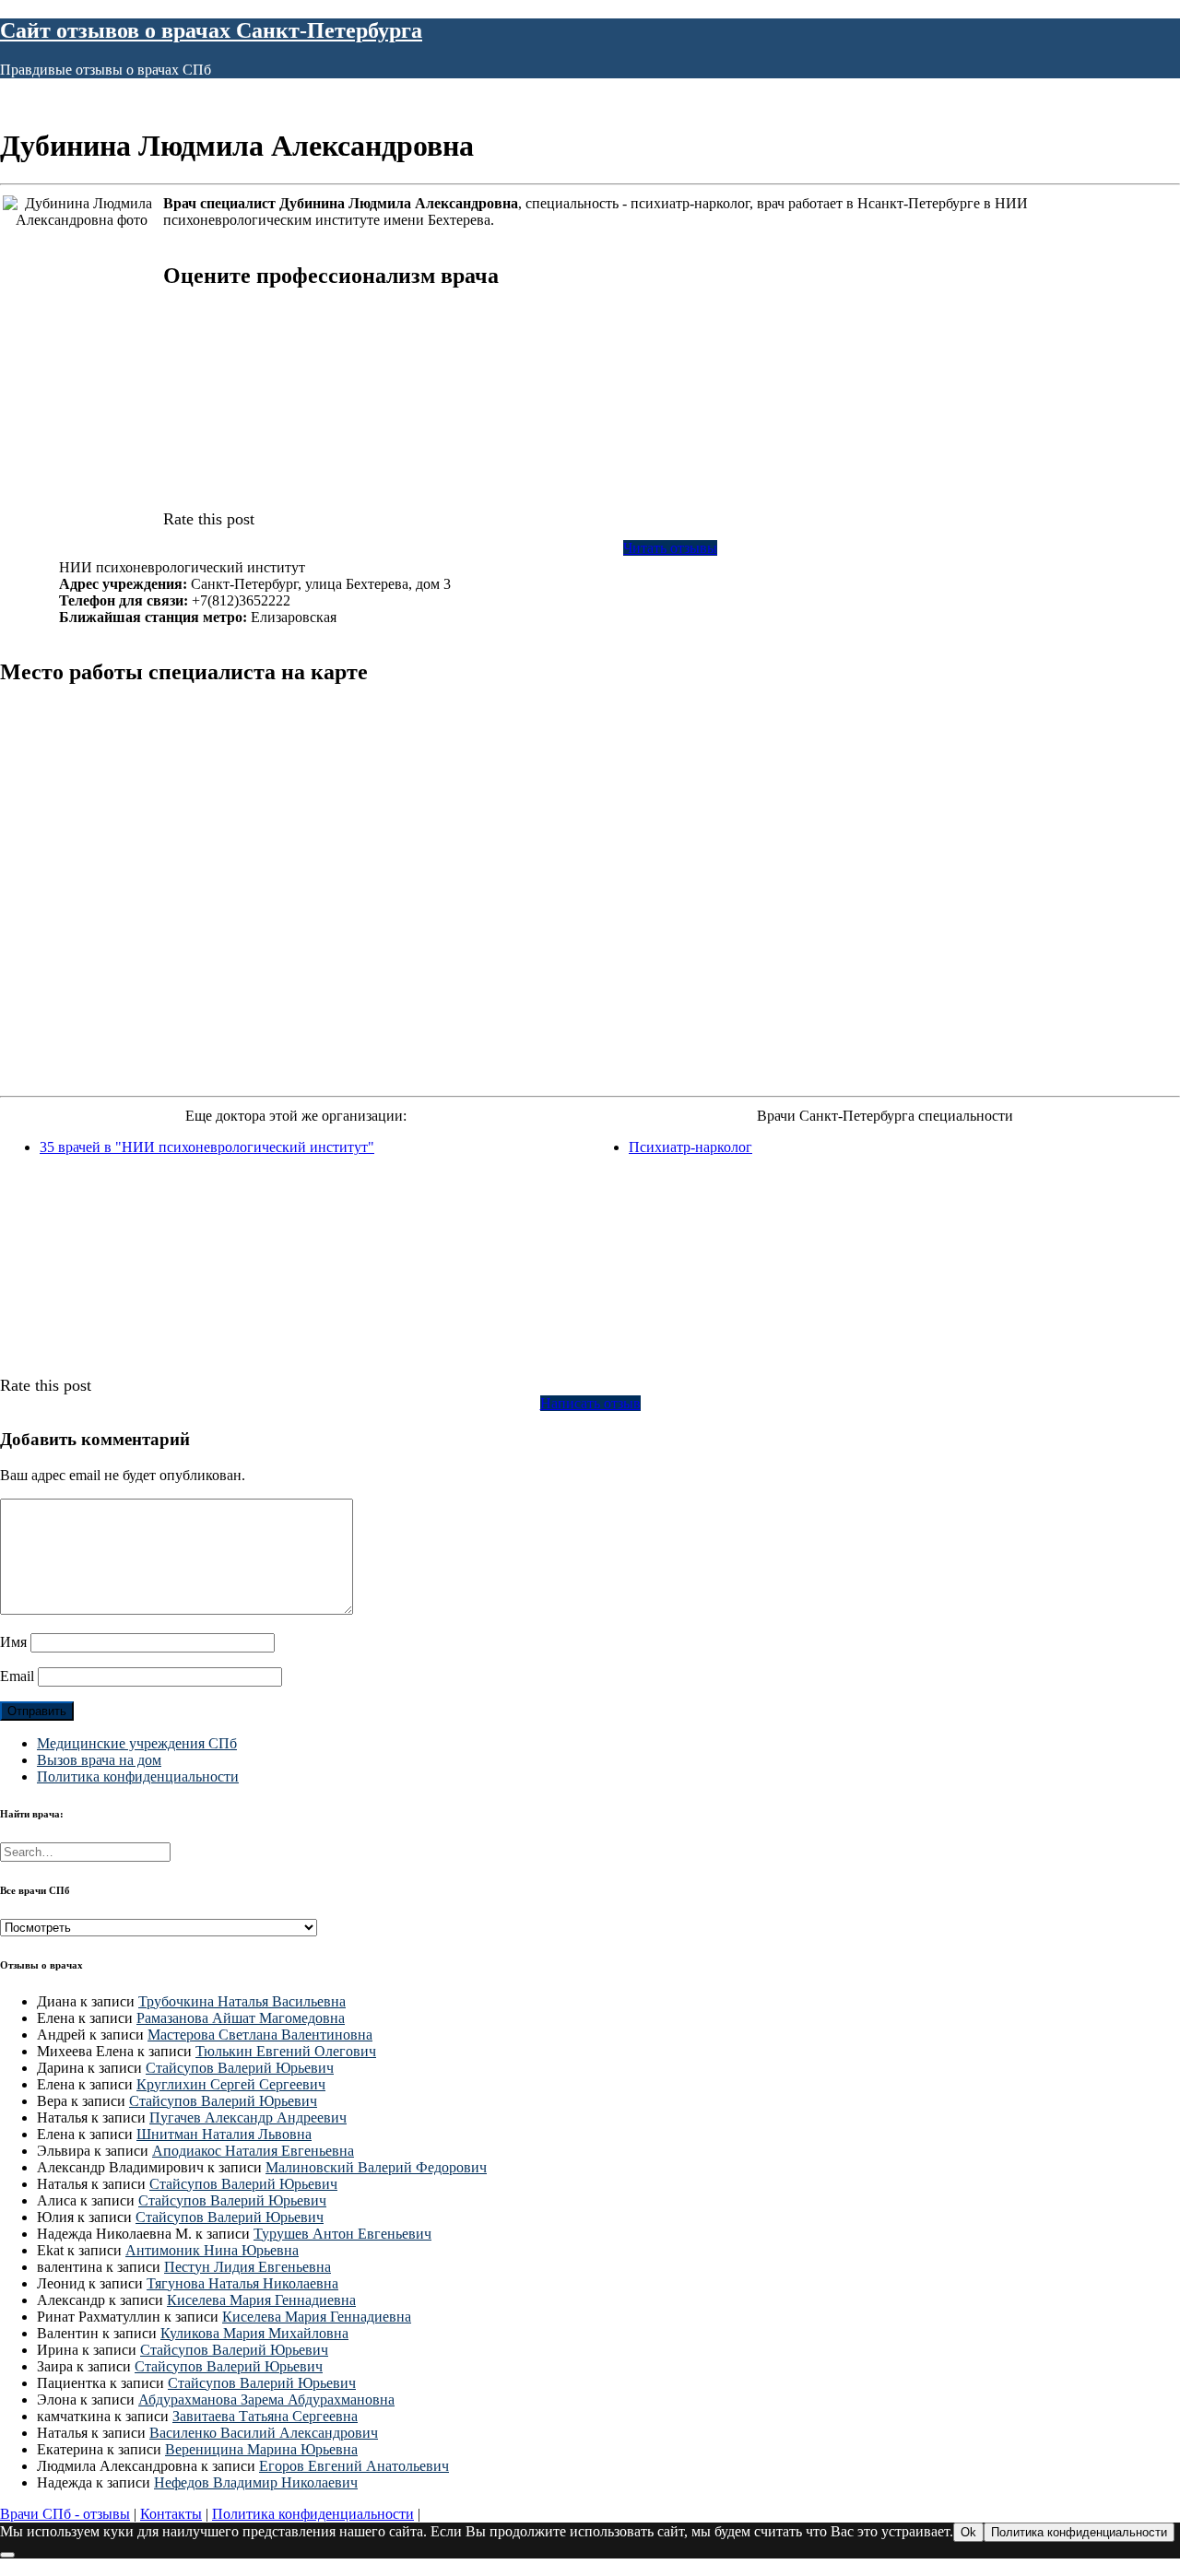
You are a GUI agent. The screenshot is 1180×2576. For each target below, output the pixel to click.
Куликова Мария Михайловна (254, 2333)
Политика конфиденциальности (138, 1776)
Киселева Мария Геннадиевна (261, 2300)
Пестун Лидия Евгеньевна (248, 2267)
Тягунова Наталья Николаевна (242, 2283)
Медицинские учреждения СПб (137, 1743)
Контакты (171, 2514)
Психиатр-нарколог (690, 1147)
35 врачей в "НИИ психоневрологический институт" (207, 1147)
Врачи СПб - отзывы (65, 2514)
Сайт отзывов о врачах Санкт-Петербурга (211, 30)
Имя (13, 1642)
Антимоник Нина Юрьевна (212, 2250)
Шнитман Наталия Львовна (224, 2134)
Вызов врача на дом (99, 1760)
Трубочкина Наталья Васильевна (242, 2001)
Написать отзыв (590, 1403)
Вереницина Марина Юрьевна (261, 2449)
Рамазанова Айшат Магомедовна (241, 2018)
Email (17, 1676)
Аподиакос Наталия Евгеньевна (253, 2151)
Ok (968, 2532)
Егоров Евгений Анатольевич (354, 2466)
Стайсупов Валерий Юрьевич (240, 2068)
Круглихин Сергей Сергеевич (231, 2084)
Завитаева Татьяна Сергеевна (265, 2416)
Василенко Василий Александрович (264, 2433)
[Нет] (7, 2555)
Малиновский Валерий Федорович (376, 2167)
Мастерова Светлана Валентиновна (260, 2035)
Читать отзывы (670, 548)
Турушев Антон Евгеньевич (342, 2234)
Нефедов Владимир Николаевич (256, 2482)
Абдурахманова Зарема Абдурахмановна (266, 2400)
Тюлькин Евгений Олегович (286, 2051)
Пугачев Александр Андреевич (248, 2117)
